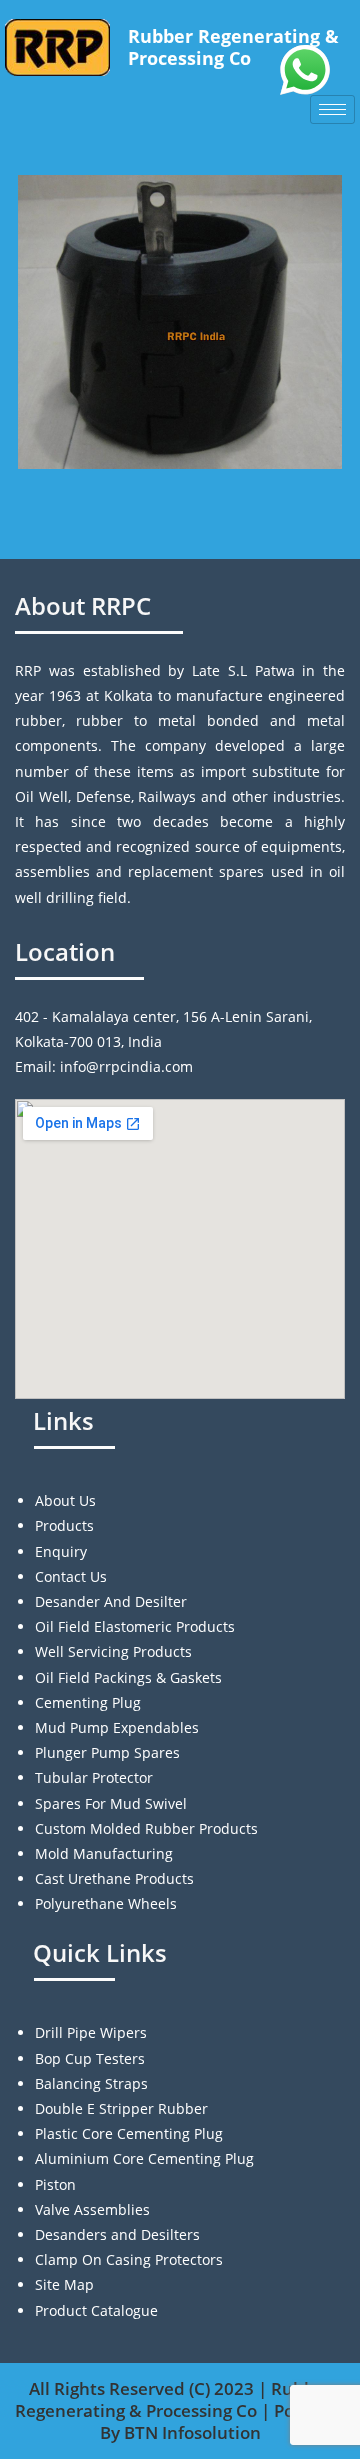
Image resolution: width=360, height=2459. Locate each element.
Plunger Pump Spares (107, 1752)
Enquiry (61, 1551)
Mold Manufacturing (104, 1853)
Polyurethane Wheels (106, 1903)
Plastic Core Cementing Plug (129, 2133)
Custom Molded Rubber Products (146, 1828)
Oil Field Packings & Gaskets (128, 1677)
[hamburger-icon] (332, 109)
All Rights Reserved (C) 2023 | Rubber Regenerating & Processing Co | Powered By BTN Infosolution (180, 2410)
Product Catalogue (96, 2310)
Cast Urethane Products (114, 1878)
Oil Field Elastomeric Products (135, 1626)
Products (64, 1525)
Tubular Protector (94, 1777)
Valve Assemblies (92, 2209)
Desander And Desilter (111, 1601)
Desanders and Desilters (117, 2234)
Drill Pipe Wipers (91, 2032)
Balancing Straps (91, 2083)
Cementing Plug (88, 1702)
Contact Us (71, 1576)
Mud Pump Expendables (117, 1727)
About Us (65, 1500)
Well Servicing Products (113, 1651)
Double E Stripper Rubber (121, 2108)
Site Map (64, 2284)
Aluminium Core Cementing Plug (144, 2158)
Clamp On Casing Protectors (129, 2259)
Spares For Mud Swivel (111, 1803)
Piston (55, 2184)
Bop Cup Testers (90, 2058)
